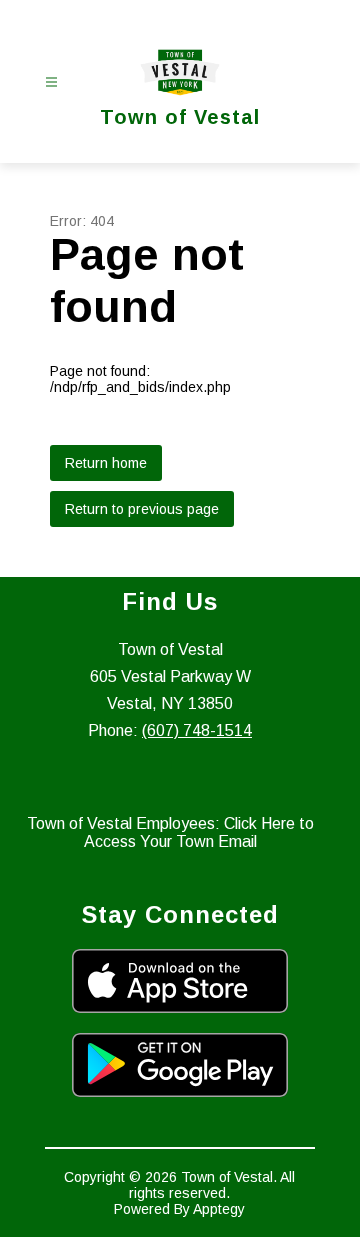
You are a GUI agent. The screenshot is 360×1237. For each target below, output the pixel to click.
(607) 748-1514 (197, 730)
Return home (106, 463)
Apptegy (219, 1209)
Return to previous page (142, 509)
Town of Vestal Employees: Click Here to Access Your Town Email (170, 832)
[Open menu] (51, 82)
